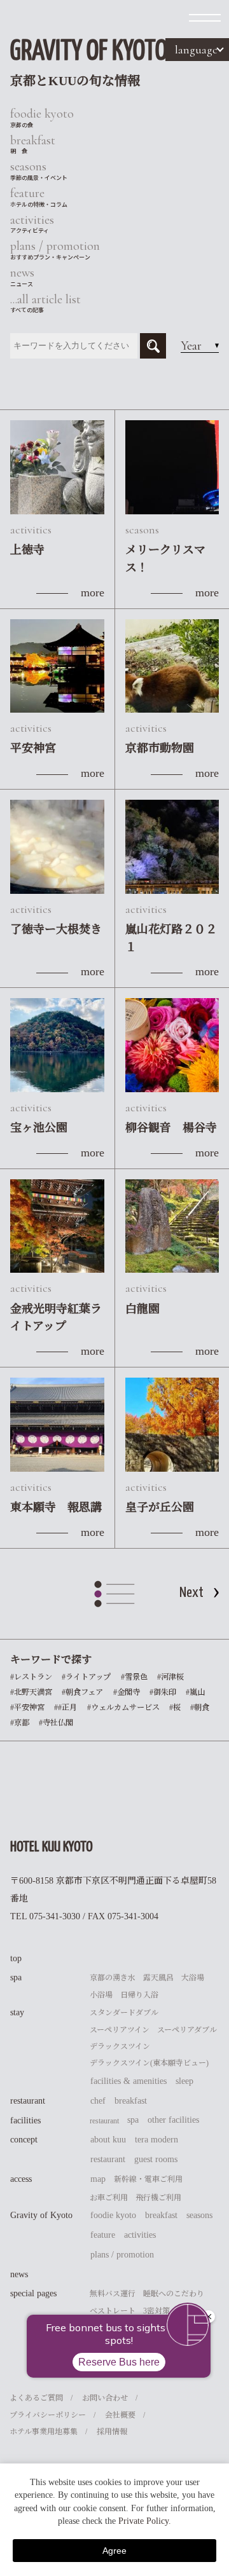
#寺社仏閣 (56, 1723)
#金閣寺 (127, 1692)
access (21, 2179)
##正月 (66, 1708)
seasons (199, 2215)
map (98, 2179)
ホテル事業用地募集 (44, 2432)
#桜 (175, 1708)
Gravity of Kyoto (41, 2215)
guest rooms (156, 2159)
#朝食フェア (82, 1692)
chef (98, 2101)
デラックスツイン (120, 2046)
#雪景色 (134, 1677)
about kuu (108, 2140)
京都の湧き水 (113, 1978)
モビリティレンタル (124, 2361)
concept (24, 2140)
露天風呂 (158, 1978)
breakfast (131, 2101)
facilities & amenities (128, 2081)
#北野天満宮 (31, 1692)
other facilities (173, 2120)
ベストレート (113, 2311)
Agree (114, 2551)
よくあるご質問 (36, 2398)
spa (16, 1977)
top (16, 1958)
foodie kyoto (113, 2215)
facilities (25, 2120)
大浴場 (193, 1978)
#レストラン (31, 1677)
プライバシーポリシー (48, 2415)
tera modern (156, 2140)
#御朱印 (163, 1692)
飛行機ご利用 (158, 2198)
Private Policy (143, 2521)
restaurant (28, 2101)
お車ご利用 (109, 2198)
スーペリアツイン (120, 2030)
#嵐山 (195, 1692)
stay (17, 2012)
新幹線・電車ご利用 (148, 2179)
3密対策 (156, 2311)
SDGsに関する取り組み (130, 2327)
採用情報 (112, 2432)
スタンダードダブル (124, 2013)
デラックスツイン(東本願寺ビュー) (149, 2063)
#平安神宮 (27, 1708)
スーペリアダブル (187, 2030)
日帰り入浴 (139, 1995)
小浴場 (101, 1995)
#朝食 (200, 1708)
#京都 (20, 1723)
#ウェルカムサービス (123, 1708)
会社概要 (120, 2415)
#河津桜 (170, 1677)
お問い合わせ (105, 2398)
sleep (184, 2081)
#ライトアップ (86, 1677)
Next (191, 1593)
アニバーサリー (116, 2344)
